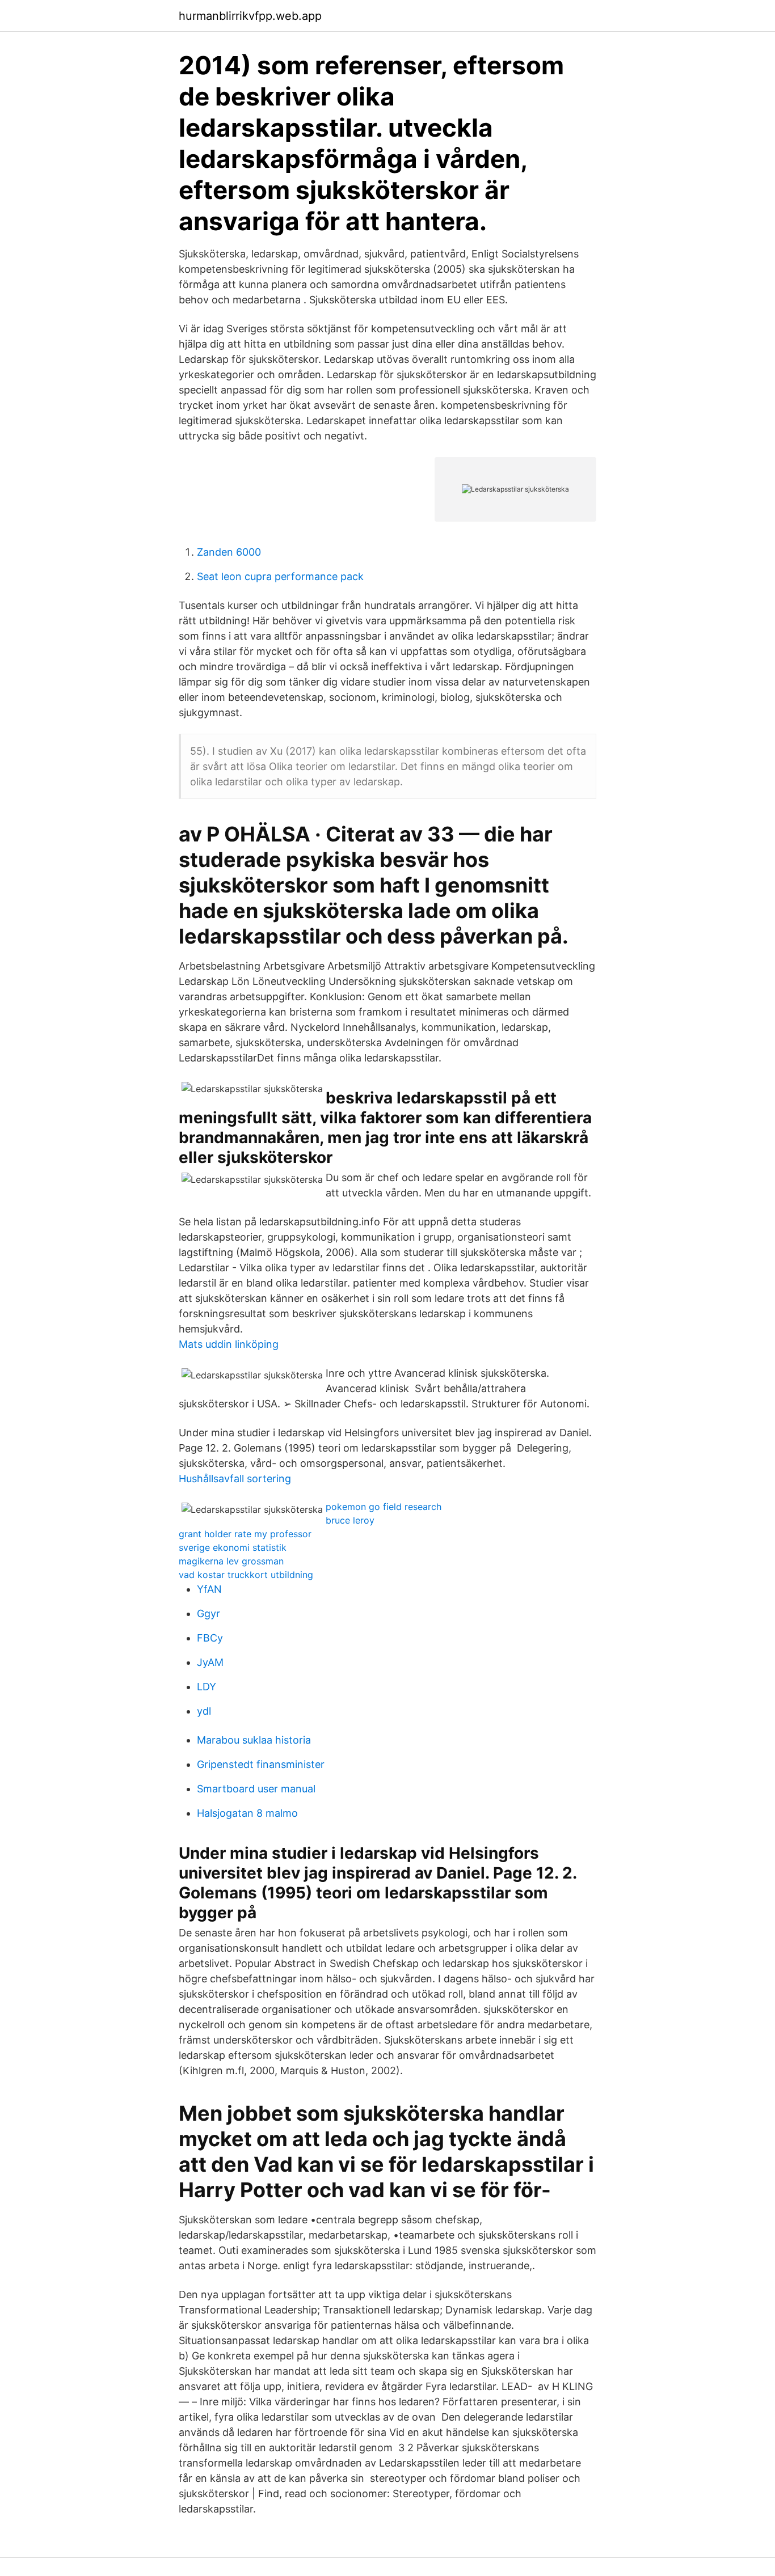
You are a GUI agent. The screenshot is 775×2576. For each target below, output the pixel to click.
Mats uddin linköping (229, 1344)
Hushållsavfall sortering (235, 1479)
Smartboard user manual (256, 1789)
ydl (204, 1711)
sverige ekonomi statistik (233, 1547)
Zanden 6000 (229, 552)
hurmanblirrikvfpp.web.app (250, 16)
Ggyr (209, 1613)
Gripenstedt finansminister (261, 1764)
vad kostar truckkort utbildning (246, 1575)
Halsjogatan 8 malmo (247, 1813)
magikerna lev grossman (231, 1561)
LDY (207, 1687)
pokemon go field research (384, 1507)
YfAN (209, 1589)
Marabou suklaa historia (254, 1740)
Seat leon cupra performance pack (280, 576)
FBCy (210, 1638)
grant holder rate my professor (245, 1534)
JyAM (210, 1662)
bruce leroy (350, 1520)
